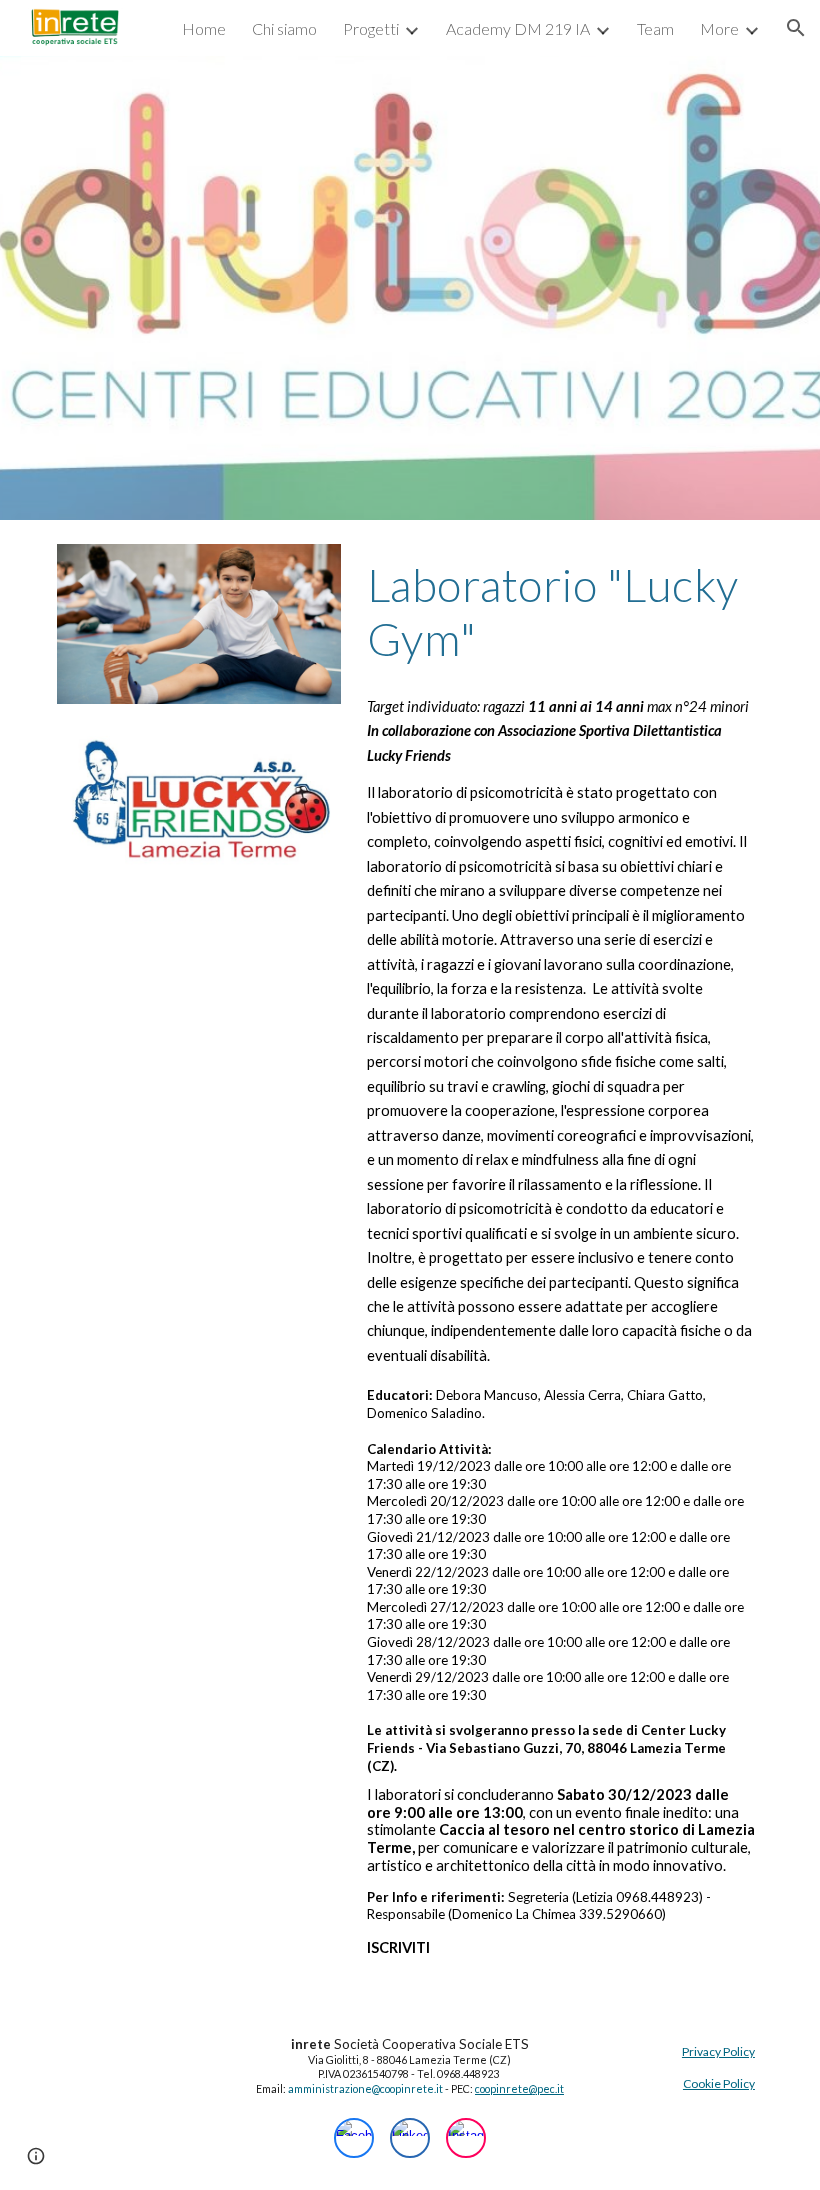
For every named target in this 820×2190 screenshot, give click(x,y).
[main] (561, 612)
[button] (796, 28)
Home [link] (204, 28)
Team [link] (655, 28)
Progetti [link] (371, 28)
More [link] (719, 28)
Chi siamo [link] (284, 28)
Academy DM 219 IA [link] (518, 28)
